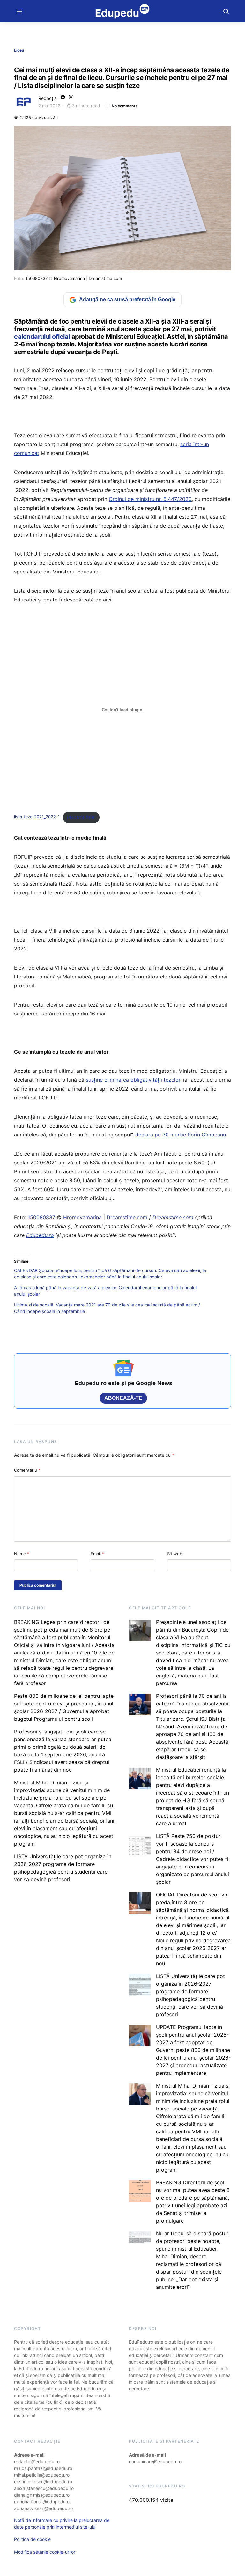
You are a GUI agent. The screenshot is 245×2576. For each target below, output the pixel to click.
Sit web (175, 1554)
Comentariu (27, 1470)
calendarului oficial (43, 337)
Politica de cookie (32, 2539)
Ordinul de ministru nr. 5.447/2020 (150, 499)
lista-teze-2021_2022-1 (37, 817)
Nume (22, 1554)
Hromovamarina (69, 278)
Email (97, 1554)
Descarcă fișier (81, 817)
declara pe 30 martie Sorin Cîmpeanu (181, 1135)
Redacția (48, 98)
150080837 (37, 278)
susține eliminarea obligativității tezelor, (134, 1080)
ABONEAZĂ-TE (123, 1398)
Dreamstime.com (105, 278)
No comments (125, 106)
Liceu (19, 50)
